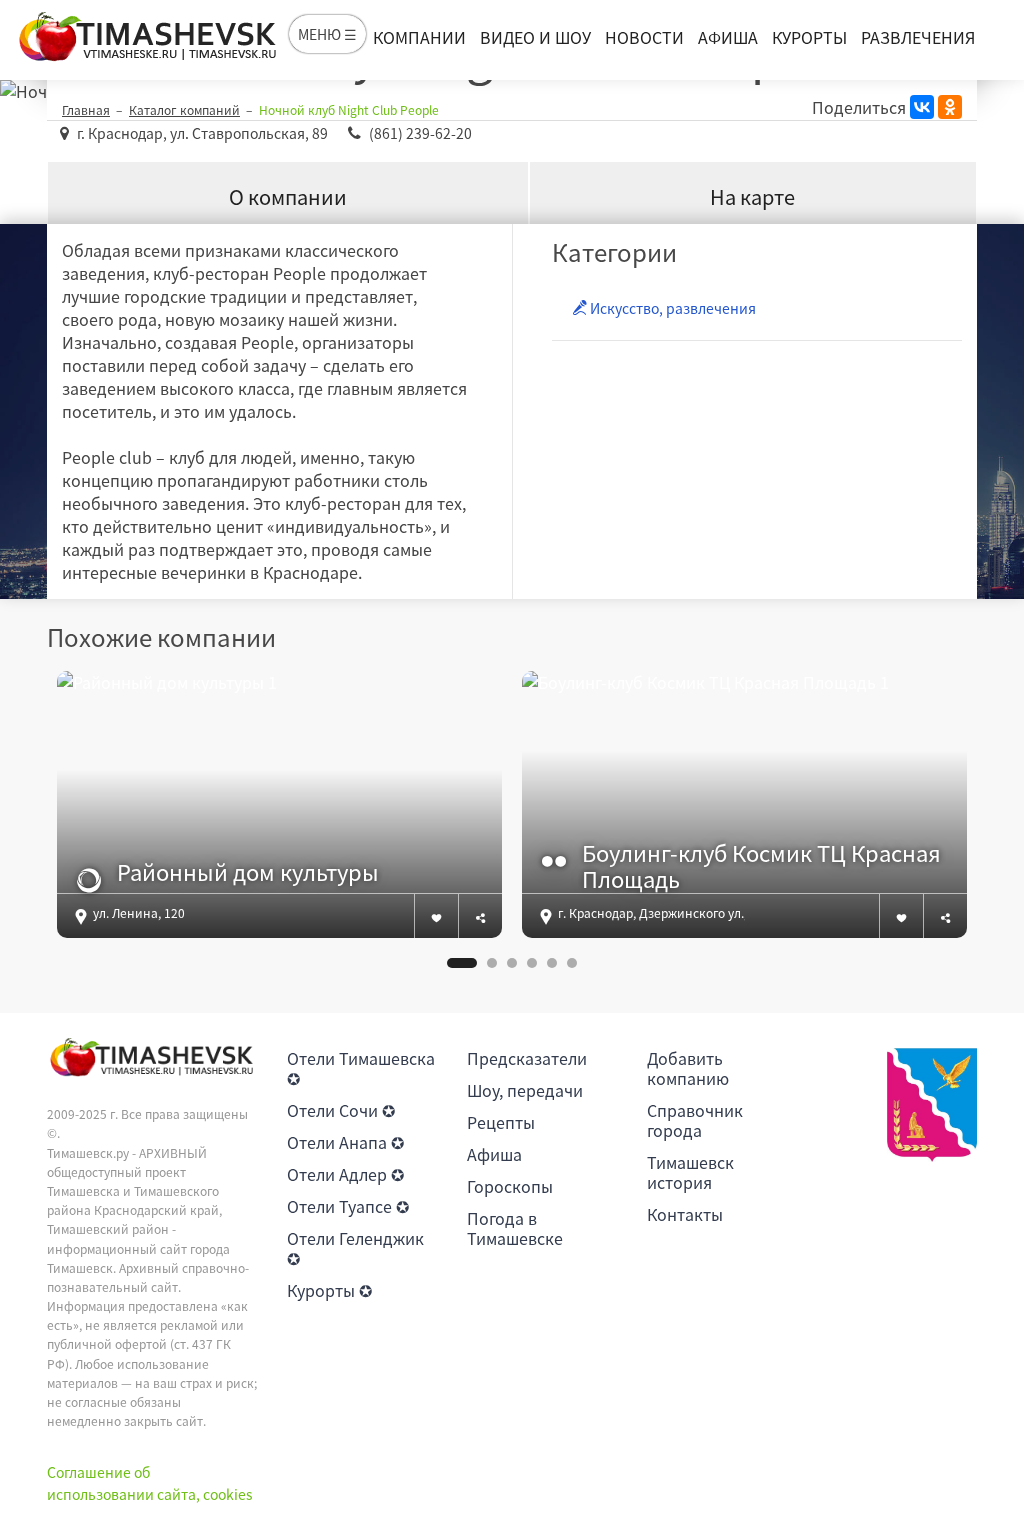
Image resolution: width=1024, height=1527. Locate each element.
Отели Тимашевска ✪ (361, 1068)
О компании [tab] (288, 196)
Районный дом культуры (248, 872)
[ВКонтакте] (922, 107)
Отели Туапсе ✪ (348, 1206)
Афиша (728, 37)
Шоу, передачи (525, 1090)
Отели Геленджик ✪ (355, 1248)
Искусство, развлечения (671, 308)
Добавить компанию (688, 1068)
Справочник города (695, 1120)
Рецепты (501, 1122)
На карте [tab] (752, 196)
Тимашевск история (690, 1172)
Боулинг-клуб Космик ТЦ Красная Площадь (761, 866)
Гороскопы (510, 1186)
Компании (419, 37)
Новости (644, 37)
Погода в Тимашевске (515, 1228)
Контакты (685, 1214)
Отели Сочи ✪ (341, 1110)
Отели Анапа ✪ (345, 1142)
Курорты (809, 37)
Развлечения (918, 37)
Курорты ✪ (329, 1290)
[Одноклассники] (950, 107)
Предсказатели (527, 1058)
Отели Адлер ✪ (345, 1174)
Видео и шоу (535, 37)
